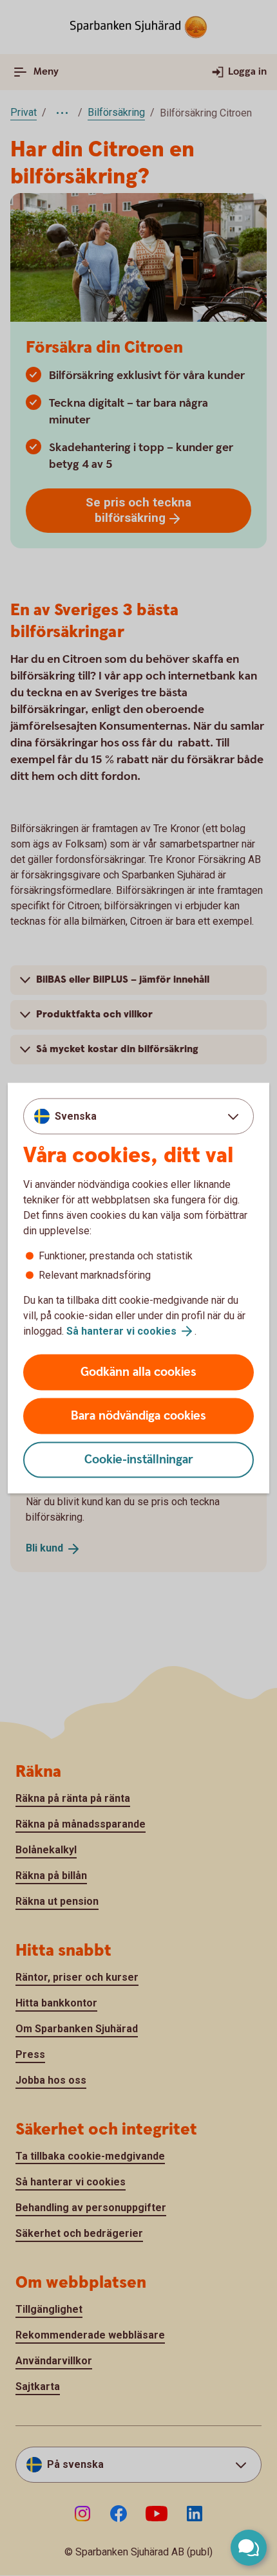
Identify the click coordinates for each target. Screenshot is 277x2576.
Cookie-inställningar (139, 1460)
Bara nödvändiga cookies (138, 1416)
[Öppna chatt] (249, 2548)
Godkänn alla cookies (138, 1372)
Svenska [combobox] (76, 1116)
